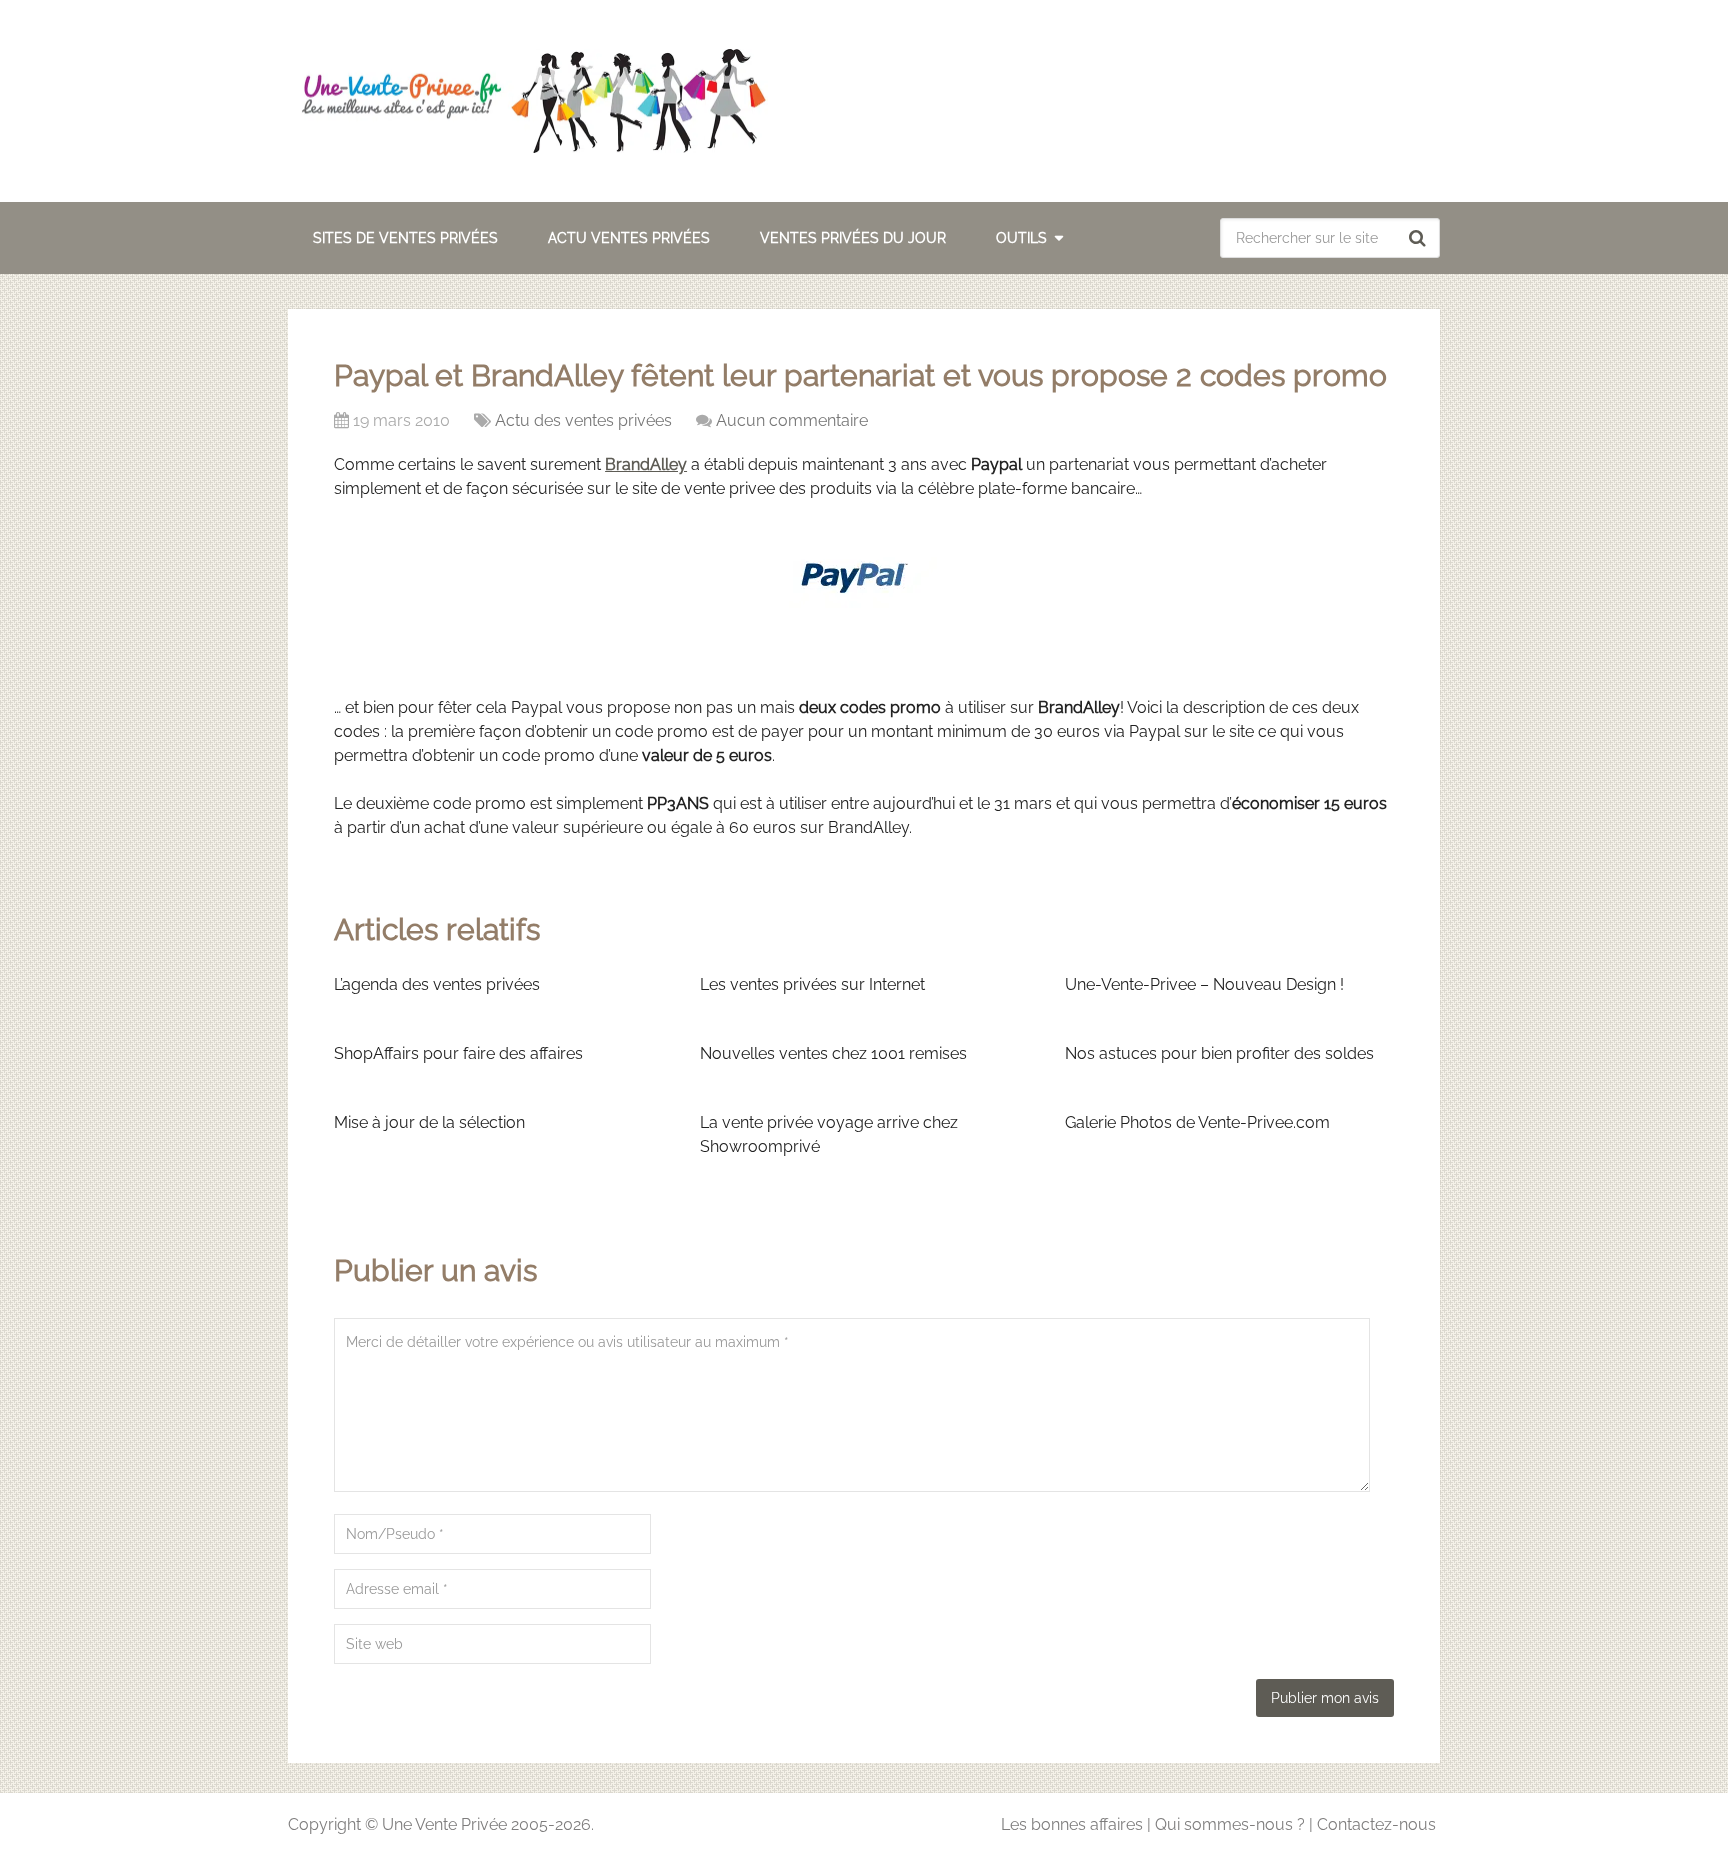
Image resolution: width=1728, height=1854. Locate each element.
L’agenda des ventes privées (437, 984)
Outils (1021, 238)
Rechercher (1420, 238)
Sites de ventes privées (405, 238)
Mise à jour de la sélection (429, 1122)
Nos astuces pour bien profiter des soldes (1219, 1053)
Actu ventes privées (629, 238)
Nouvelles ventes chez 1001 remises (833, 1053)
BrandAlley (646, 464)
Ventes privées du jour (853, 238)
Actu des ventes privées (583, 420)
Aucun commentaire (792, 420)
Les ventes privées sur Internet (812, 984)
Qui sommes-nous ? (1230, 1824)
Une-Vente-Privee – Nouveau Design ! (1204, 984)
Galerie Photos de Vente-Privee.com (1197, 1122)
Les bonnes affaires (1072, 1824)
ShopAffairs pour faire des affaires (458, 1053)
